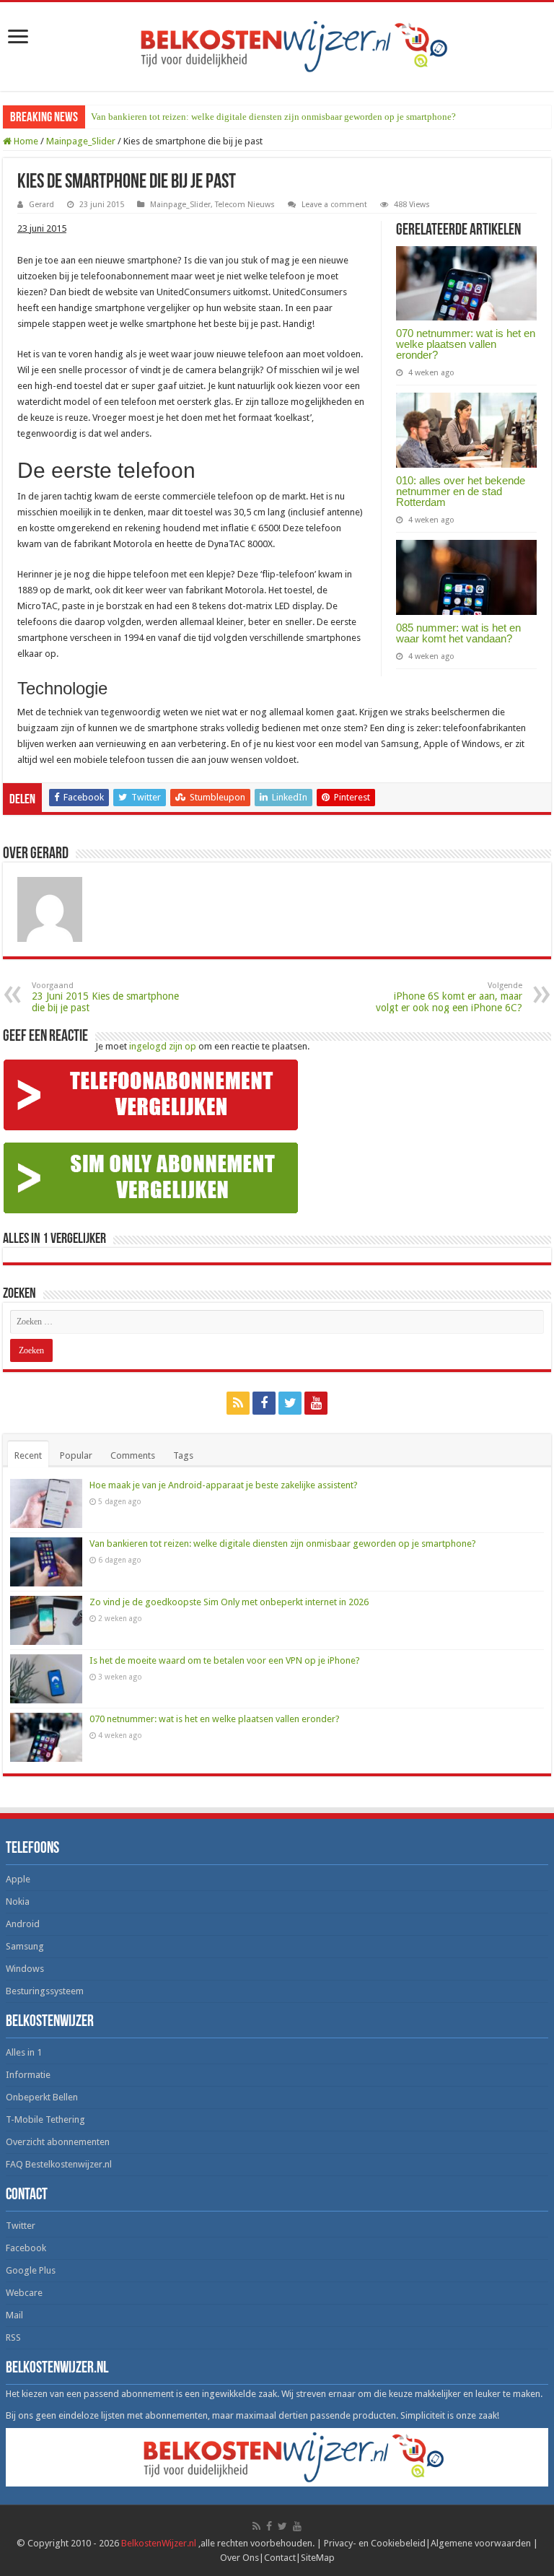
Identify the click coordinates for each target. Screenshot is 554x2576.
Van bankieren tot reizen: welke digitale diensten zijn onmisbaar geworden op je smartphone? (273, 117)
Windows (25, 1969)
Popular (76, 1455)
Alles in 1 (24, 2052)
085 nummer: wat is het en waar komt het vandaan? (458, 633)
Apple (18, 1879)
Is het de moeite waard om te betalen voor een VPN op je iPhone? (225, 1660)
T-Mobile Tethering (45, 2119)
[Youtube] (316, 1403)
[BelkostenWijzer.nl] (277, 44)
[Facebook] (264, 1403)
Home (25, 141)
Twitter (21, 2226)
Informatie (28, 2075)
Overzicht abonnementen (58, 2142)
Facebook (26, 2248)
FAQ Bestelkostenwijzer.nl (59, 2164)
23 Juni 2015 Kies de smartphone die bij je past (105, 997)
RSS (13, 2337)
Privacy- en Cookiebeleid (375, 2543)
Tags (183, 1455)
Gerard (41, 205)
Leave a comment (334, 205)
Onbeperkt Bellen (42, 2097)
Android (23, 1924)
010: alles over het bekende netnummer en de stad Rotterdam (461, 491)
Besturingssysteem (45, 1991)
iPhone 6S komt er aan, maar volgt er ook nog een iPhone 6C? (449, 997)
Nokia (18, 1902)
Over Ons (239, 2558)
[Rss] (238, 1403)
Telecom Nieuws (245, 205)
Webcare (24, 2293)
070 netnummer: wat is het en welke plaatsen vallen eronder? (466, 344)
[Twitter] (290, 1403)
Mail (14, 2315)
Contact (280, 2558)
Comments (133, 1455)
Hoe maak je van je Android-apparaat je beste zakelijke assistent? (224, 1485)
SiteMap (318, 2558)
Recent (28, 1455)
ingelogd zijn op (163, 1046)
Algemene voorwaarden (481, 2543)
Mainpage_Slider (81, 141)
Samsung (25, 1946)
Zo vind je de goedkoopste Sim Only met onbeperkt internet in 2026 (229, 1602)
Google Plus (31, 2270)
